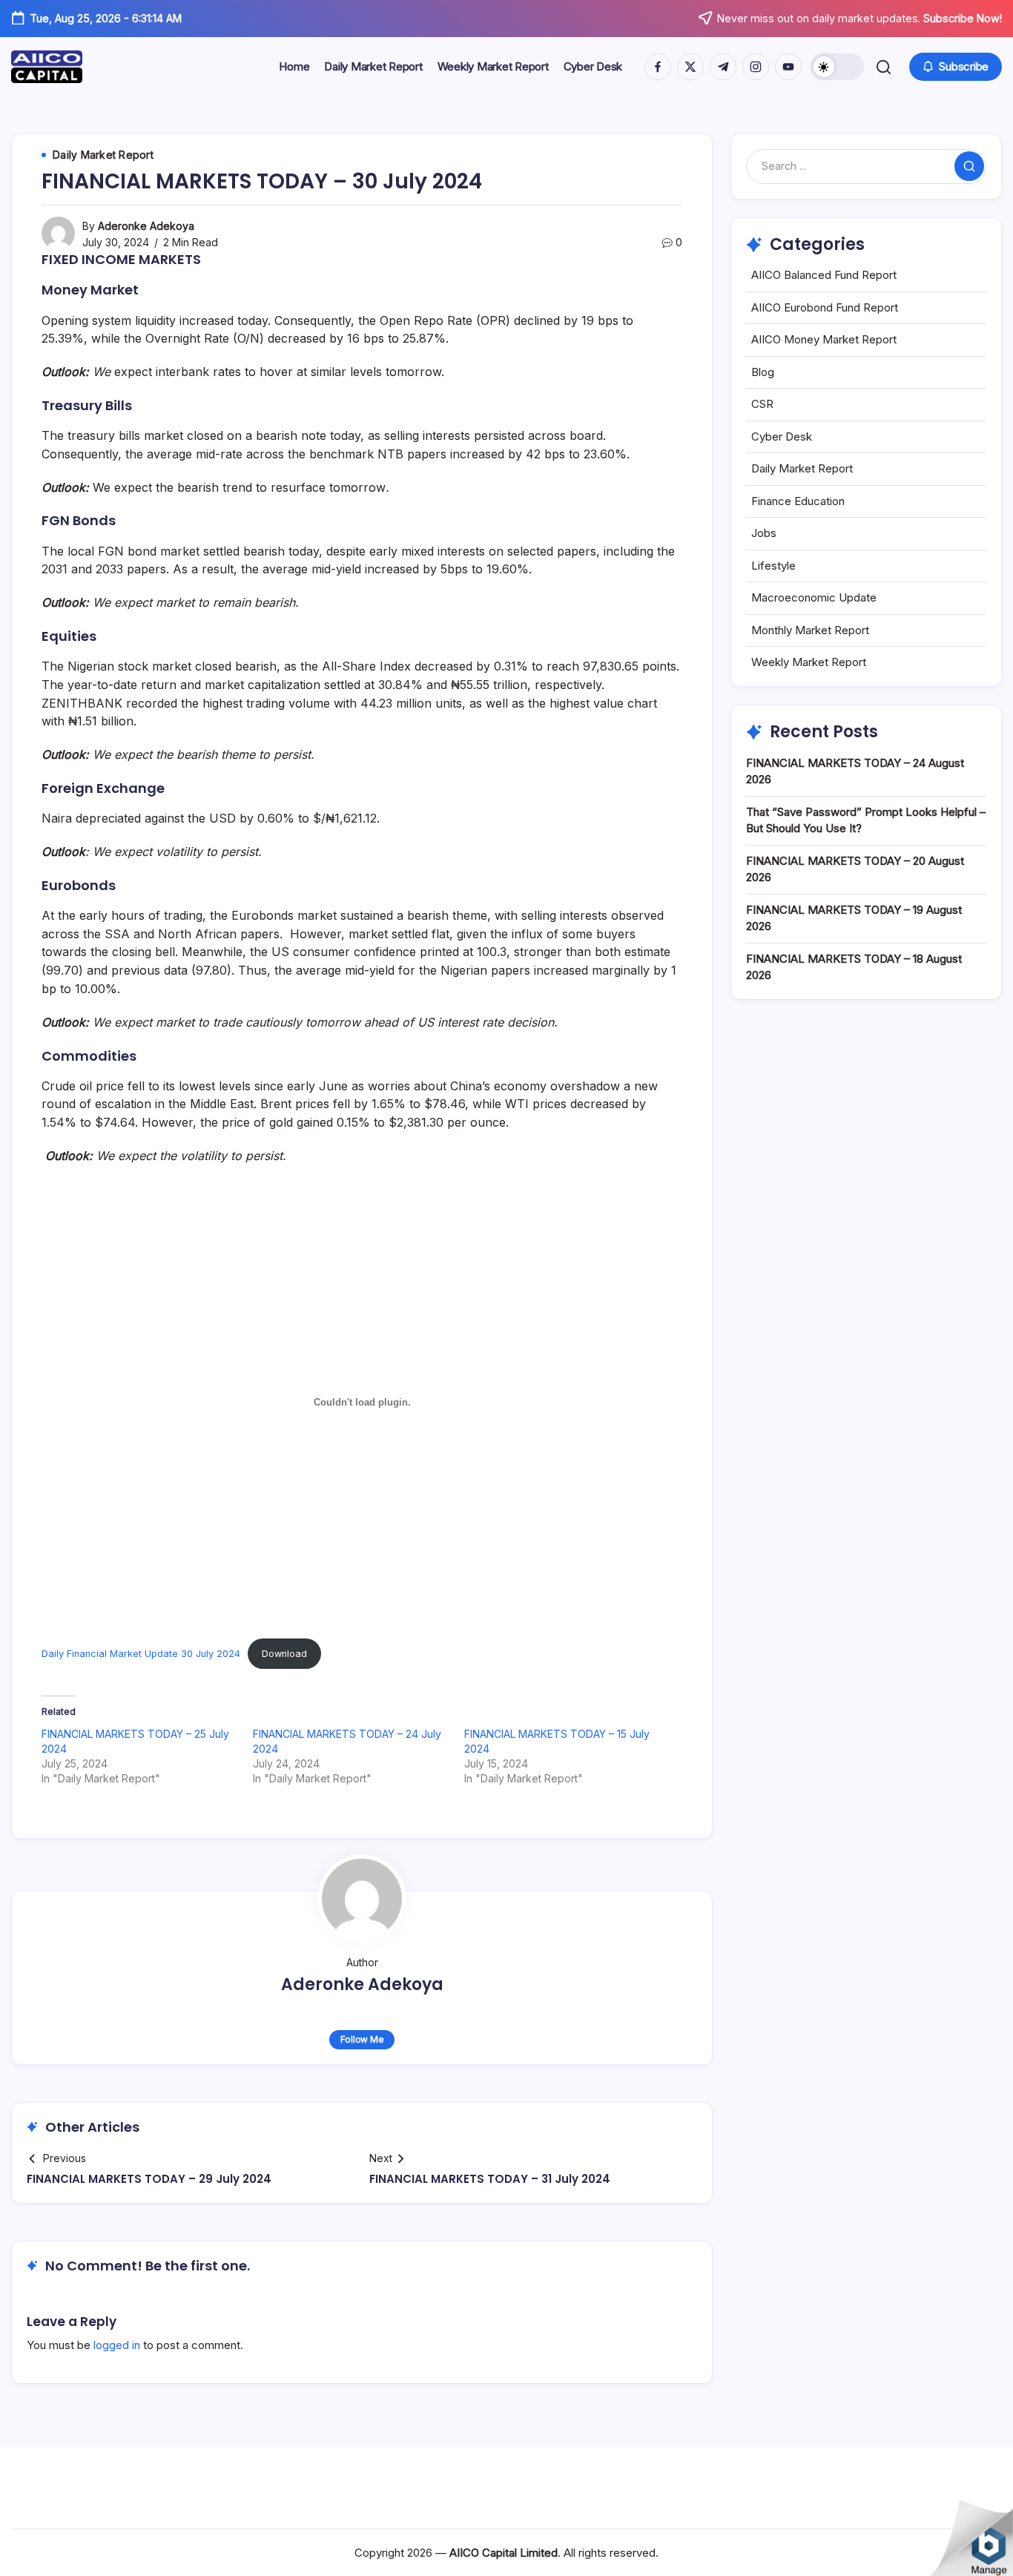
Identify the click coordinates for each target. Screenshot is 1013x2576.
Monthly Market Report (810, 630)
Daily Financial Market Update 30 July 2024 (141, 1654)
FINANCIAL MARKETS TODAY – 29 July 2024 (149, 2179)
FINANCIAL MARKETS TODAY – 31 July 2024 (490, 2179)
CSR (762, 404)
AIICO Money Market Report (824, 339)
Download (284, 1654)
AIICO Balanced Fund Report (824, 275)
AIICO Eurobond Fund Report (825, 307)
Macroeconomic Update (814, 597)
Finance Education (798, 501)
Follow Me (362, 2039)
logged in (117, 2345)
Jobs (764, 533)
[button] (837, 67)
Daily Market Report (802, 468)
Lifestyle (773, 566)
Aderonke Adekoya (146, 226)
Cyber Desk (782, 437)
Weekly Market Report (809, 662)
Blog (763, 372)
